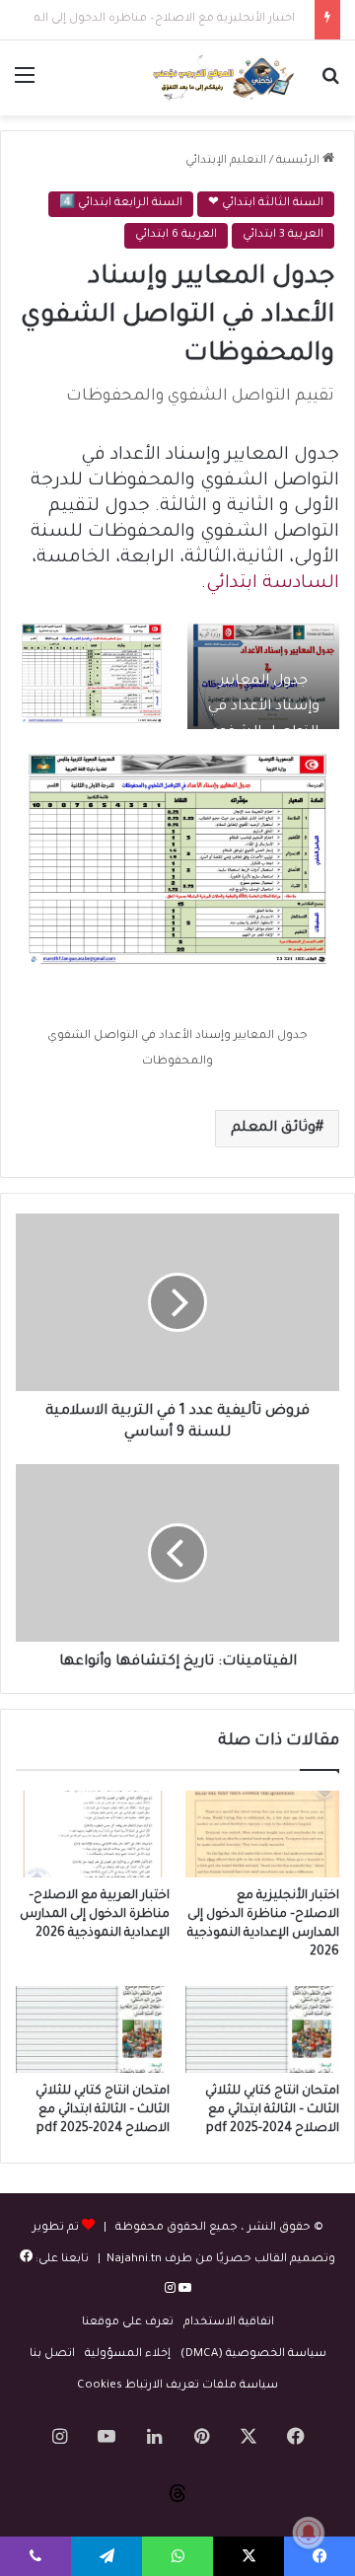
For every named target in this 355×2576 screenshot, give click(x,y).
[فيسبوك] (26, 2260)
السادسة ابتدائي (273, 584)
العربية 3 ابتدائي (283, 235)
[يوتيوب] (183, 2291)
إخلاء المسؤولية (128, 2355)
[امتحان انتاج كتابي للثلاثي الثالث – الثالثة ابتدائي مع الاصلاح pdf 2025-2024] (262, 2029)
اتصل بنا (52, 2355)
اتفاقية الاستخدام (229, 2323)
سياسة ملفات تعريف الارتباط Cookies (177, 2386)
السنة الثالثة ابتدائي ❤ (266, 204)
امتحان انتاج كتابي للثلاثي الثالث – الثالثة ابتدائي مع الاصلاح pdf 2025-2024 (272, 2110)
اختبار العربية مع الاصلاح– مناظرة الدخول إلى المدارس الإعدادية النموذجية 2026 (95, 1915)
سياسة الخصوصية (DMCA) (253, 2355)
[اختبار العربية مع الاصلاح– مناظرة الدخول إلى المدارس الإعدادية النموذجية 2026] (93, 1834)
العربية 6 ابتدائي (176, 235)
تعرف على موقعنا (128, 2323)
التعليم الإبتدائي (226, 161)
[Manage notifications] (309, 2533)
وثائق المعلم (273, 1129)
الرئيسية (299, 161)
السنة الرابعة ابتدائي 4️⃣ (121, 204)
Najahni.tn (134, 2260)
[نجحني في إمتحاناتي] (227, 78)
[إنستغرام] (170, 2291)
